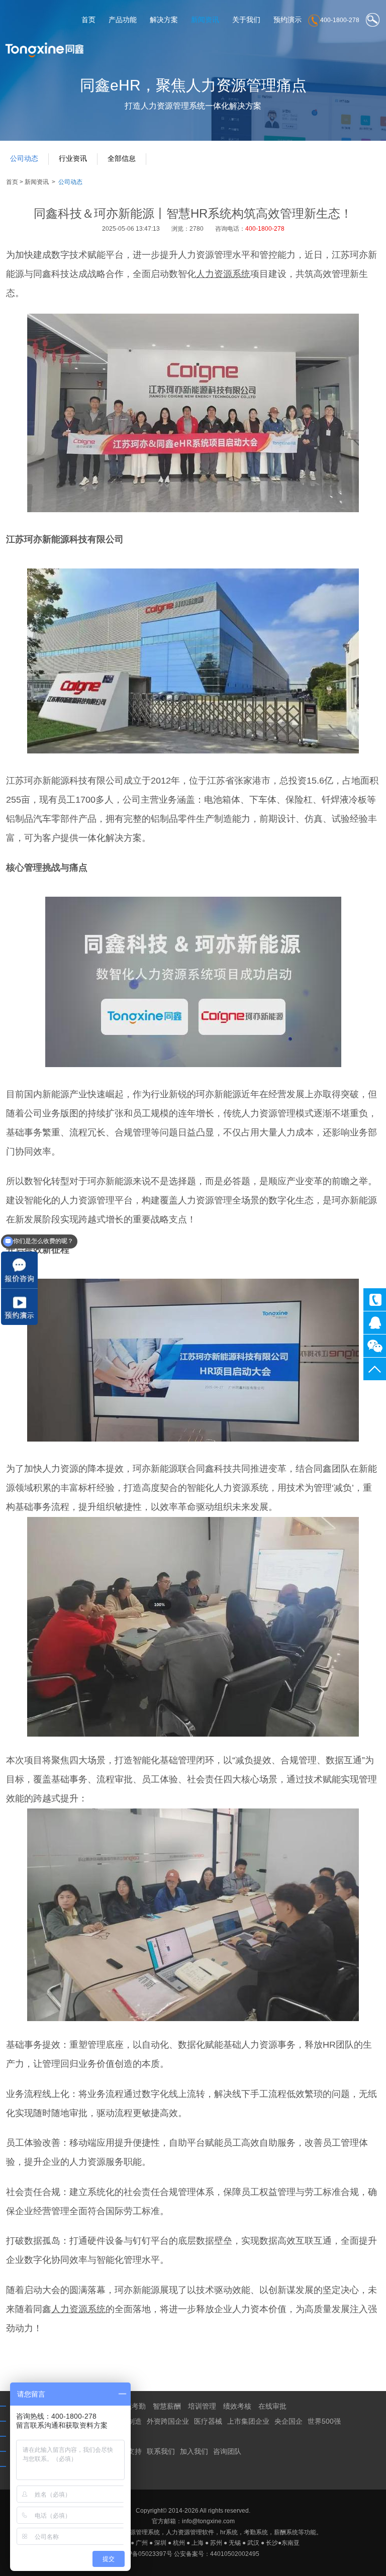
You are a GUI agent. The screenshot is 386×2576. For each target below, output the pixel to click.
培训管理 (202, 2406)
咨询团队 (227, 2451)
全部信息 (122, 158)
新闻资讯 (205, 20)
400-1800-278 (375, 1300)
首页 (88, 20)
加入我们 (194, 2451)
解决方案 (164, 20)
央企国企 (288, 2421)
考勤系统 (256, 2532)
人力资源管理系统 (136, 2532)
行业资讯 (73, 158)
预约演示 (287, 20)
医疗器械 (208, 2421)
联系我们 (161, 2451)
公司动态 (24, 158)
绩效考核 (237, 2406)
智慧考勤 (132, 2406)
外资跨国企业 (168, 2421)
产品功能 (123, 20)
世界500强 (324, 2421)
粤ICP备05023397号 (144, 2554)
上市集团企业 (248, 2421)
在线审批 (272, 2406)
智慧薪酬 (167, 2406)
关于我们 (246, 20)
